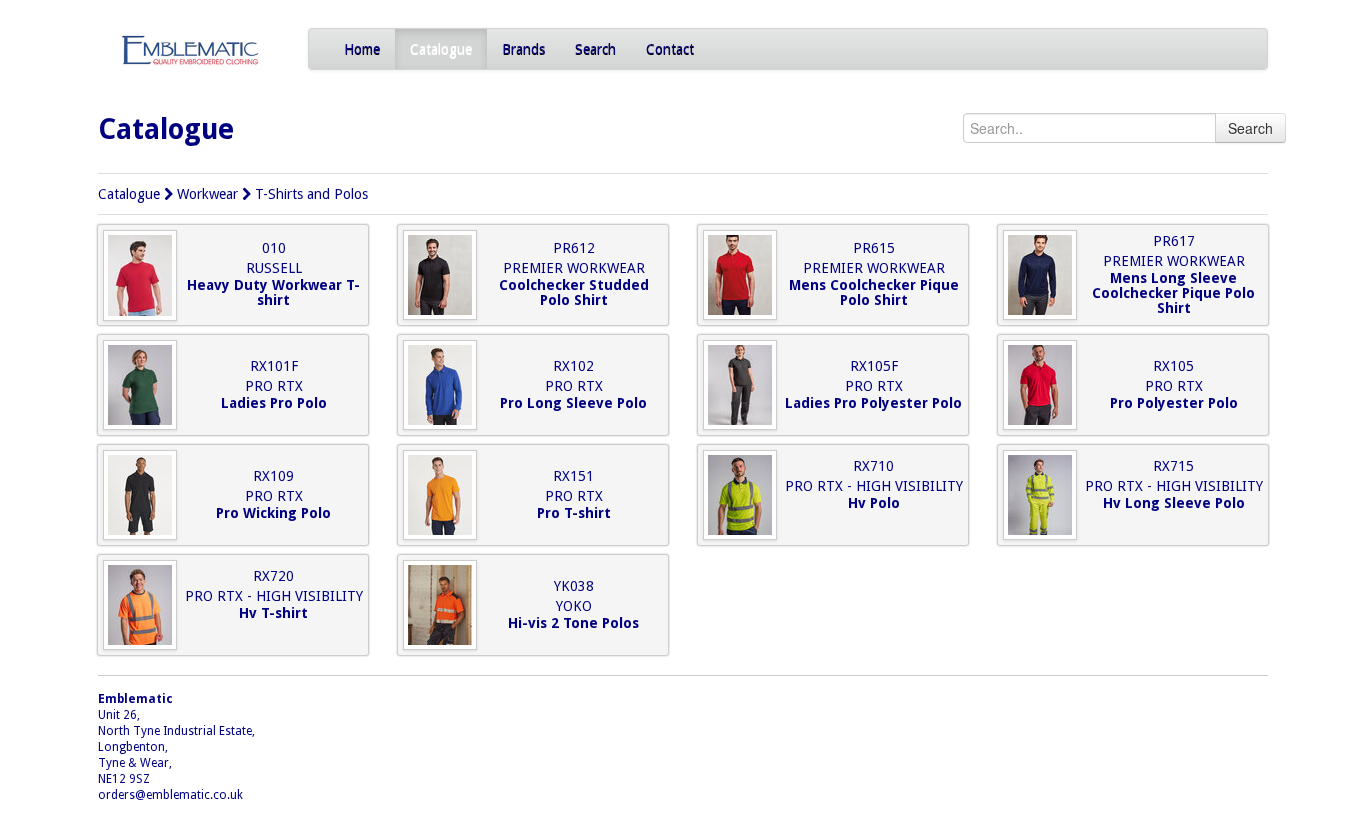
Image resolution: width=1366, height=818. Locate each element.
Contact (670, 49)
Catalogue (441, 49)
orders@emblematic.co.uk (170, 795)
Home (362, 49)
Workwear (207, 194)
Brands (523, 49)
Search (595, 49)
